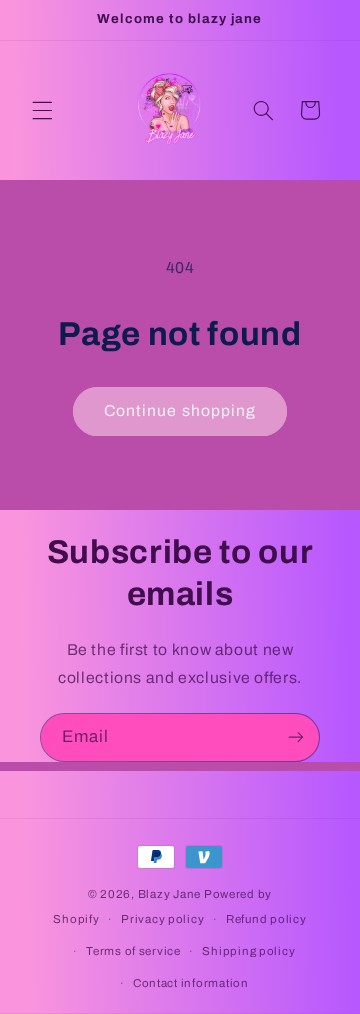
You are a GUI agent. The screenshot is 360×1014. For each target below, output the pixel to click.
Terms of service (133, 951)
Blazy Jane (169, 894)
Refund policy (266, 919)
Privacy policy (162, 919)
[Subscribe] (296, 737)
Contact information (191, 983)
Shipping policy (248, 951)
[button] (42, 110)
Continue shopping (180, 410)
